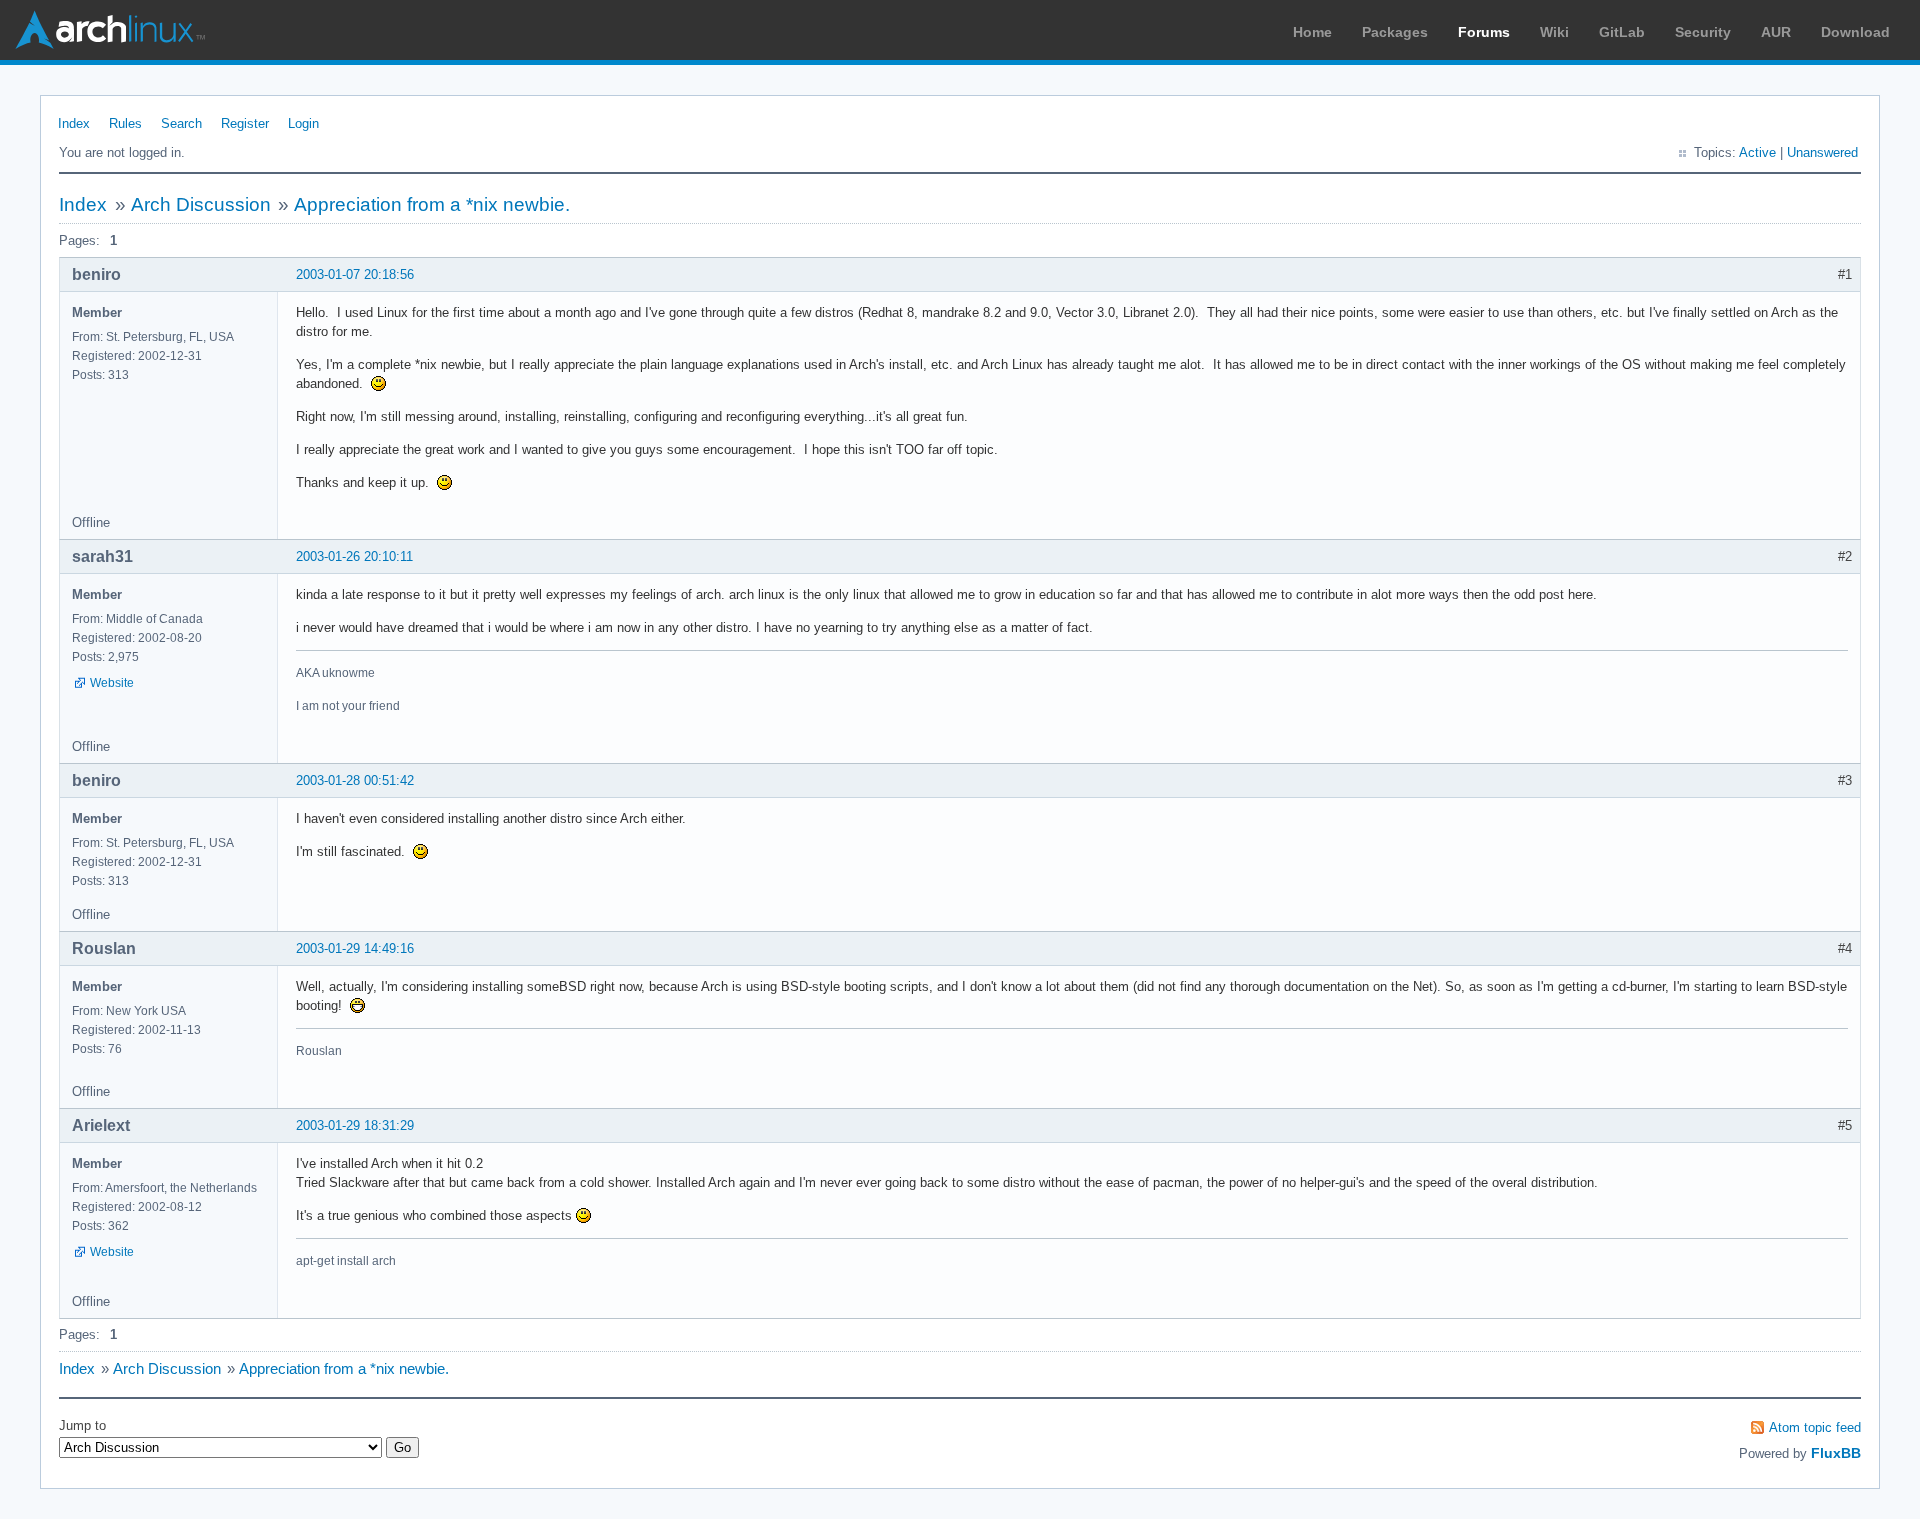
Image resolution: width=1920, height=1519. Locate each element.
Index (74, 123)
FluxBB (1836, 1453)
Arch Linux (110, 30)
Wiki (1554, 32)
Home (1312, 32)
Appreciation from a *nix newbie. (432, 204)
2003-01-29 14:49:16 (355, 948)
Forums (1484, 32)
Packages (1395, 32)
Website (112, 683)
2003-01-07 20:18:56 (355, 274)
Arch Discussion (201, 204)
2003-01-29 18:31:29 (355, 1125)
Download (1855, 32)
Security (1703, 32)
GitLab (1622, 32)
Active (1757, 152)
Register (245, 123)
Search (181, 123)
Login (303, 123)
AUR (1776, 32)
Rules (125, 123)
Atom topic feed (1815, 1427)
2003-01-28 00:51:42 (355, 780)
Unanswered (1822, 152)
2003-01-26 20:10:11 (354, 556)
